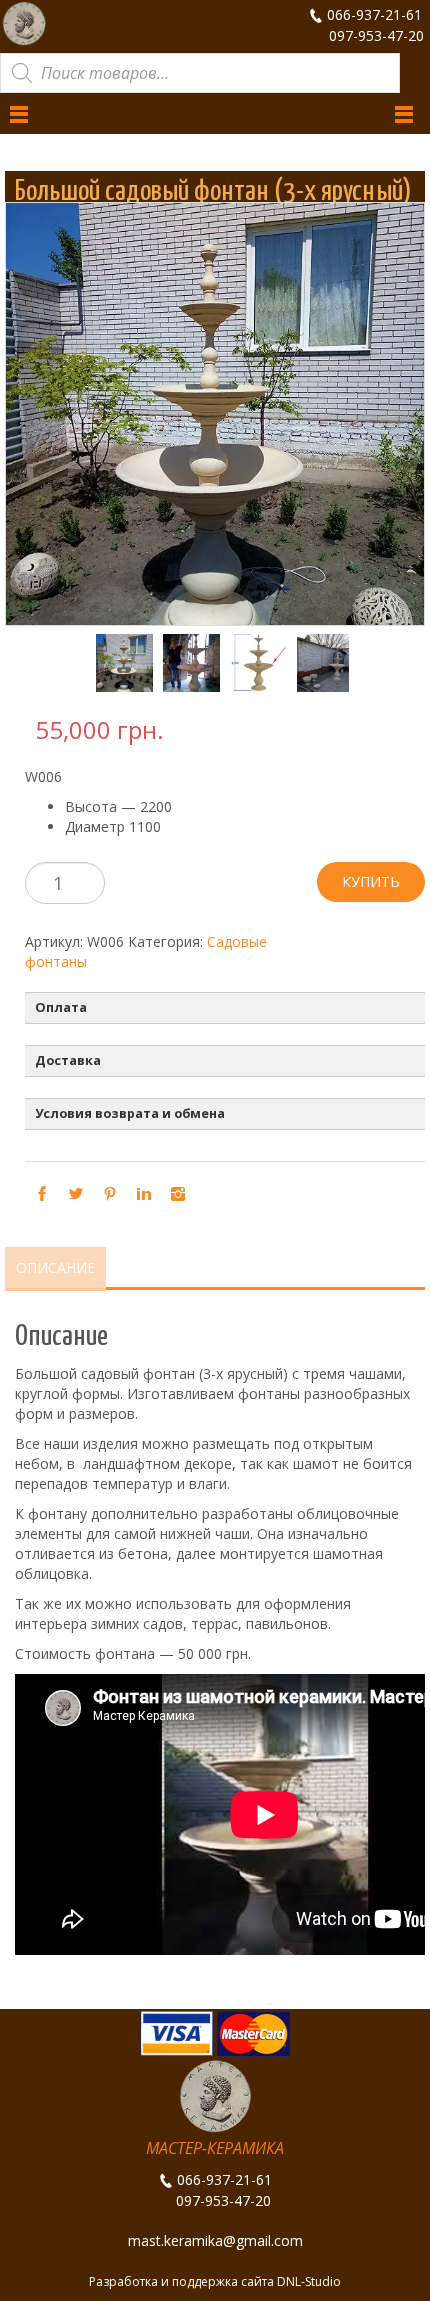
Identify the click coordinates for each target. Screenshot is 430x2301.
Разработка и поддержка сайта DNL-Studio (215, 2281)
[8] (248, 662)
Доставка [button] (68, 1060)
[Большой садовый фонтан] (114, 662)
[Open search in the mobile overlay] (200, 73)
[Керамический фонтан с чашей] (181, 662)
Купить (371, 881)
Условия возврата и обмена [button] (130, 1113)
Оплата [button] (61, 1007)
